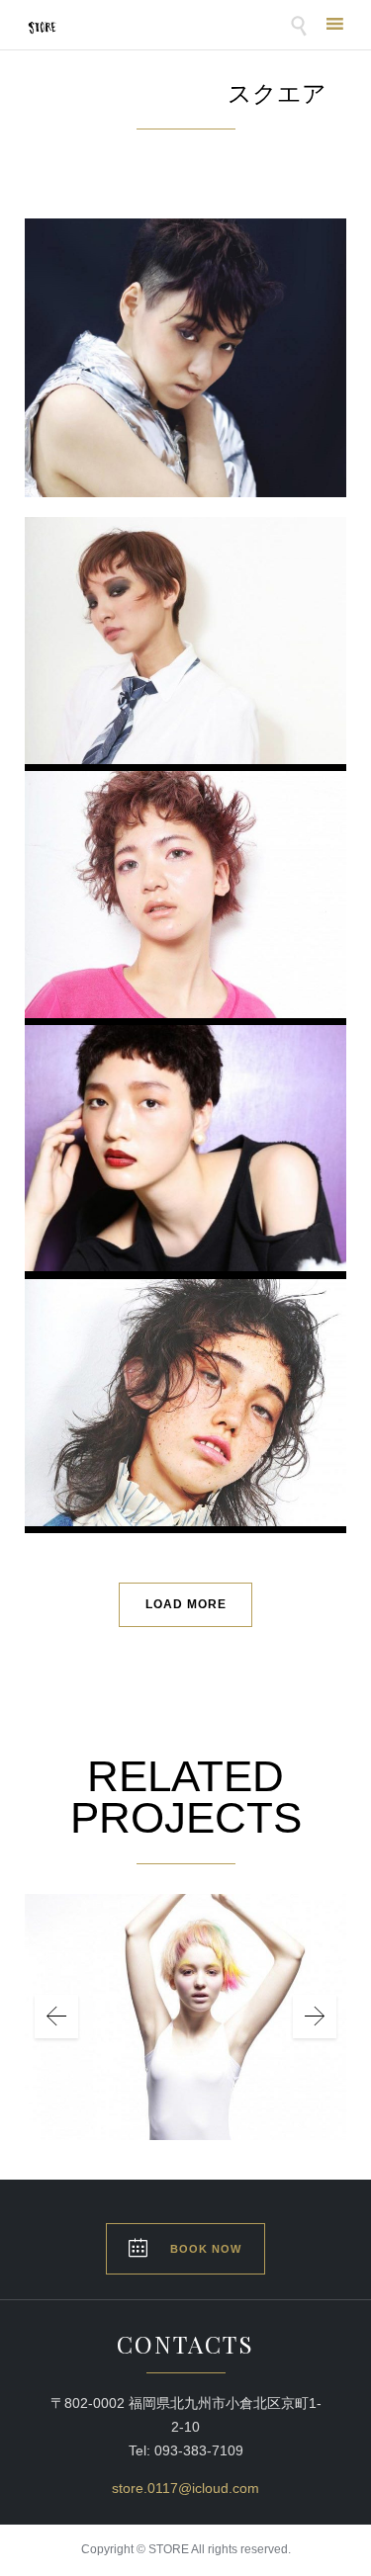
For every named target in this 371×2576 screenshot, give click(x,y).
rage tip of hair (186, 1375)
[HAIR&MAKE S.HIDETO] (185, 919)
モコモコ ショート (186, 1120)
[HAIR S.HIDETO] (185, 1173)
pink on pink (186, 867)
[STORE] (42, 27)
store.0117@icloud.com (185, 2488)
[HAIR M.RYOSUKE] (185, 665)
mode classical (186, 613)
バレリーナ (186, 1986)
